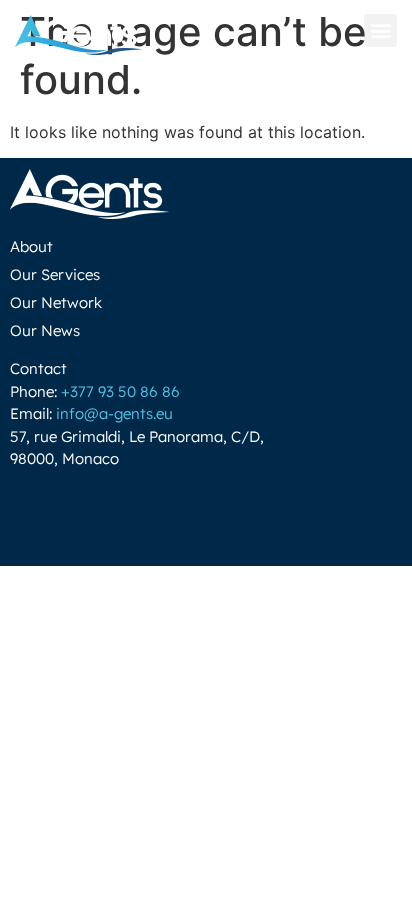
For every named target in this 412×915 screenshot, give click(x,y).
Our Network (56, 302)
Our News (45, 330)
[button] (380, 30)
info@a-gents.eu (114, 413)
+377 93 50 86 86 (120, 391)
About (31, 246)
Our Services (55, 274)
